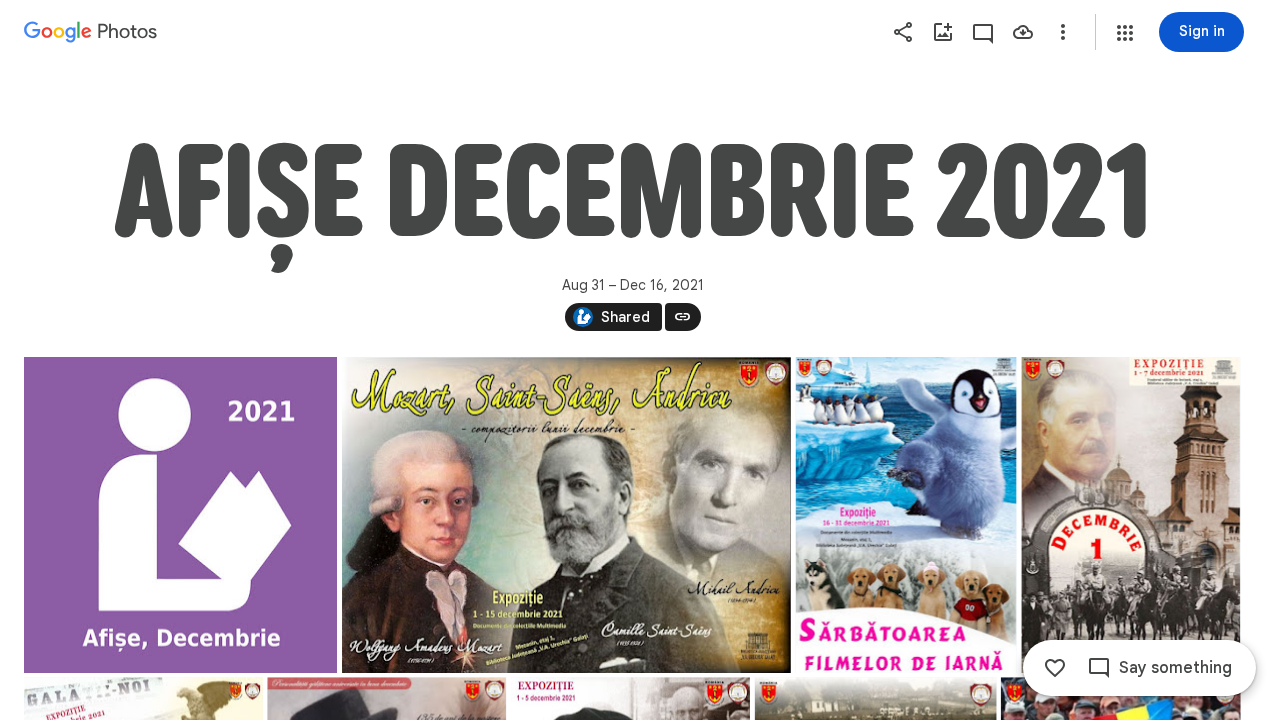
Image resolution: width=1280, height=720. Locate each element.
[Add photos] (943, 32)
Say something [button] (1175, 668)
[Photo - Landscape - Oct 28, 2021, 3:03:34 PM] (566, 515)
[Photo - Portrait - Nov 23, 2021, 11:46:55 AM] (1130, 515)
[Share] (903, 32)
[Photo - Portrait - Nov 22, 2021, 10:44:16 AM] (906, 515)
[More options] (1063, 32)
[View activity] (983, 32)
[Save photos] (1023, 32)
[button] (1125, 33)
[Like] (1055, 668)
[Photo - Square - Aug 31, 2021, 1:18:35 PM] (180, 515)
